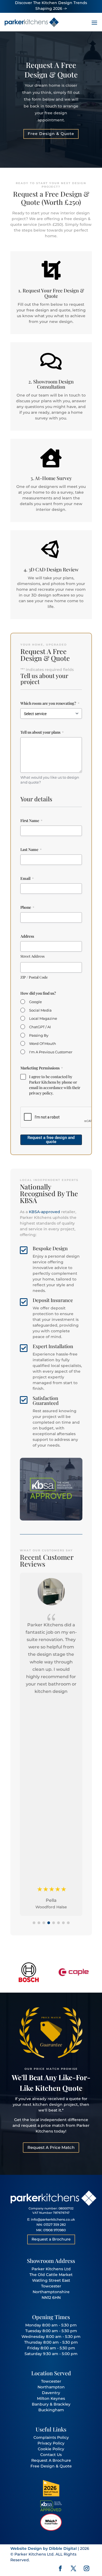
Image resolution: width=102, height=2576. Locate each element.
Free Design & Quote (51, 134)
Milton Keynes (51, 2398)
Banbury (40, 2404)
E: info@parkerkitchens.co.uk (51, 2219)
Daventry (51, 2393)
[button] (34, 1923)
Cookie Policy (51, 2449)
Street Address (33, 956)
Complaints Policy (51, 2437)
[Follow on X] (73, 2568)
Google (35, 1002)
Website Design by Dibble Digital (44, 2548)
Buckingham (51, 2410)
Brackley (62, 2404)
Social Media (40, 1010)
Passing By (39, 1035)
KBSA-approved (44, 1212)
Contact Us (51, 2455)
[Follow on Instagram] (86, 2568)
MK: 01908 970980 (51, 2230)
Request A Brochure (51, 2460)
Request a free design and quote (51, 1140)
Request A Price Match (51, 2147)
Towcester (51, 2381)
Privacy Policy (51, 2443)
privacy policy (41, 1093)
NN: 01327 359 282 (51, 2225)
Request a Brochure (51, 2239)
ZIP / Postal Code (34, 977)
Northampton (51, 2387)
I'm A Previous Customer (51, 1052)
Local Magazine (43, 1018)
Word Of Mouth (43, 1043)
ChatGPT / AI (40, 1027)
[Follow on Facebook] (60, 2568)
